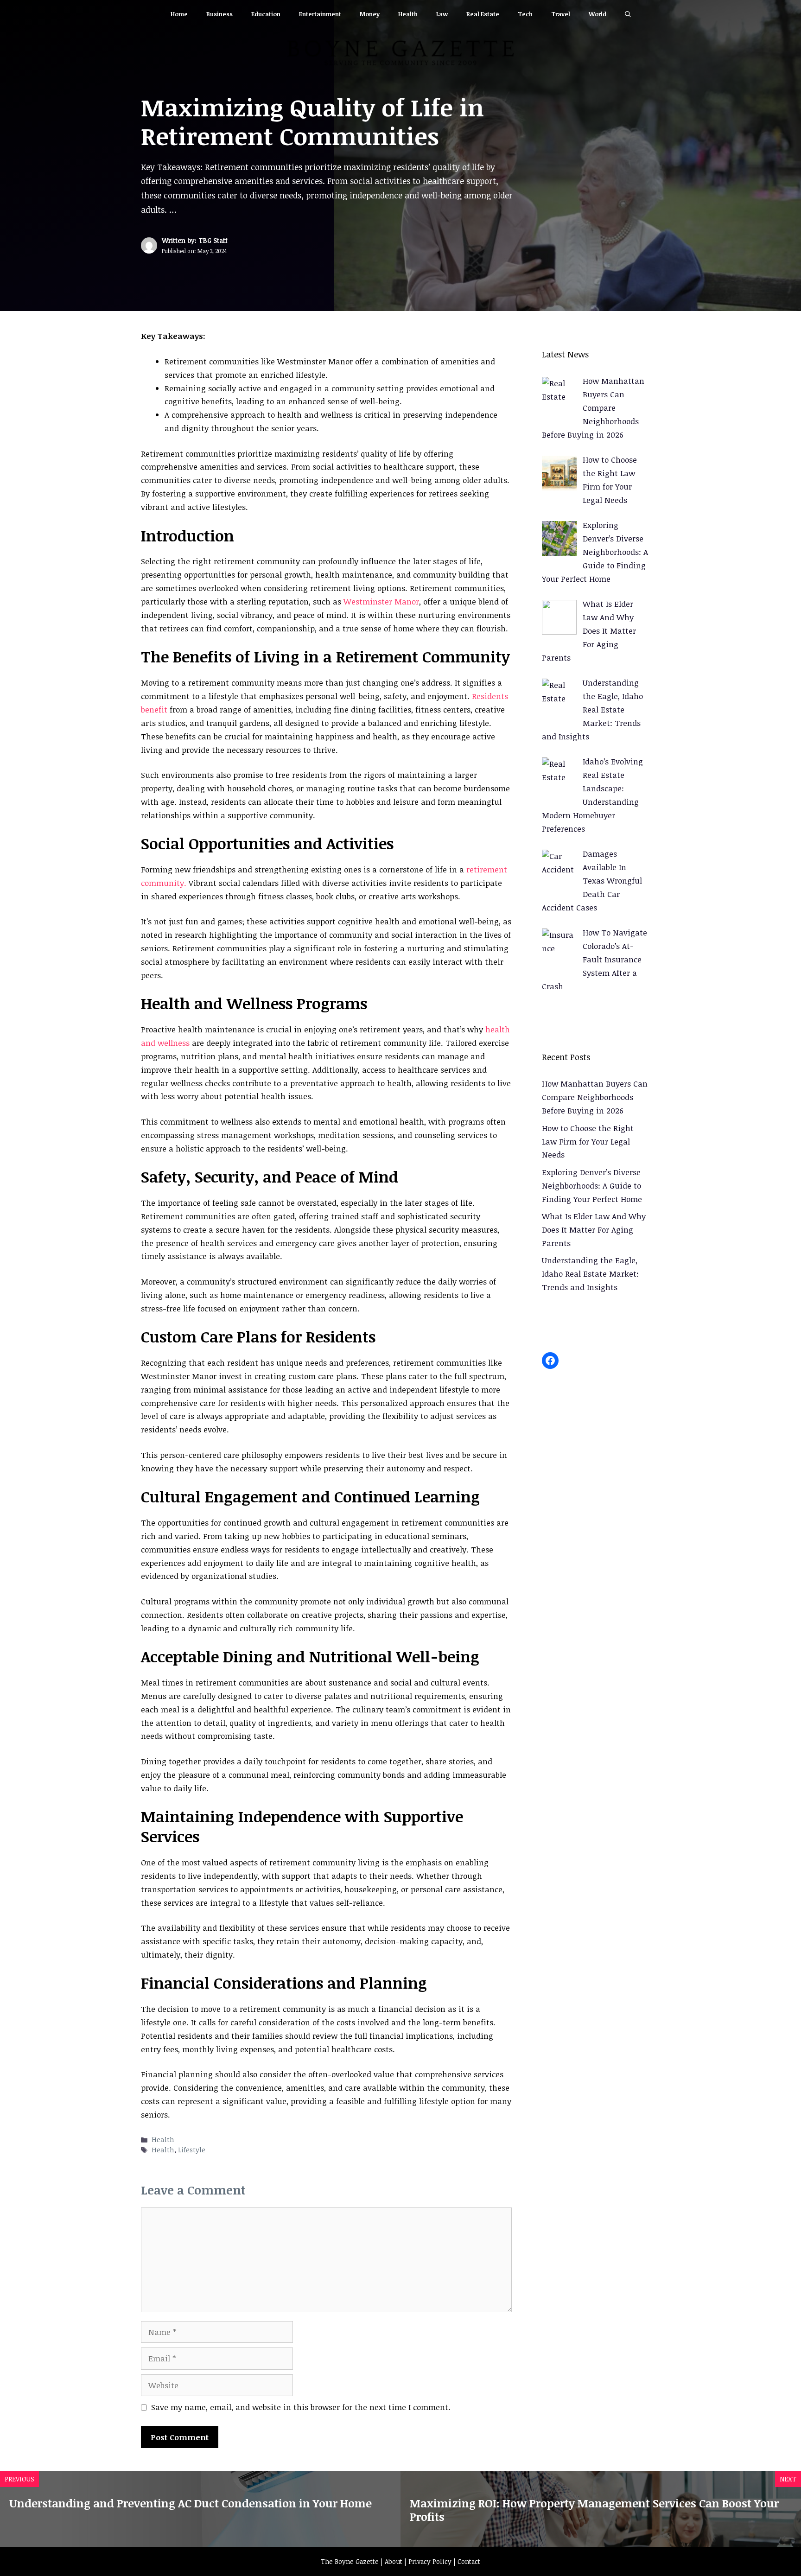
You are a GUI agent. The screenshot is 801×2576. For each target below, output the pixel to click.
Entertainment (320, 14)
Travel (561, 14)
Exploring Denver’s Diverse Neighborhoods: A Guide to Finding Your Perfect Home (592, 1186)
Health (408, 14)
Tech (525, 14)
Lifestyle (192, 2150)
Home (179, 14)
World (598, 14)
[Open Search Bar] (628, 14)
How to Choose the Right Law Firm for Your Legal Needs (588, 1142)
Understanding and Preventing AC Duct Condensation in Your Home (191, 2503)
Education (266, 14)
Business (219, 14)
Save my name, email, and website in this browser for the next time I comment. (301, 2407)
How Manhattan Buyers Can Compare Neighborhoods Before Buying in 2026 (595, 1097)
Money (370, 14)
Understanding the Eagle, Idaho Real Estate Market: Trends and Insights (590, 1274)
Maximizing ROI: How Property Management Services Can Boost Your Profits (594, 2510)
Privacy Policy (430, 2561)
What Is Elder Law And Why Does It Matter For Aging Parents (594, 1230)
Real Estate (483, 14)
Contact (469, 2561)
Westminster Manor (381, 601)
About (394, 2561)
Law (442, 14)
